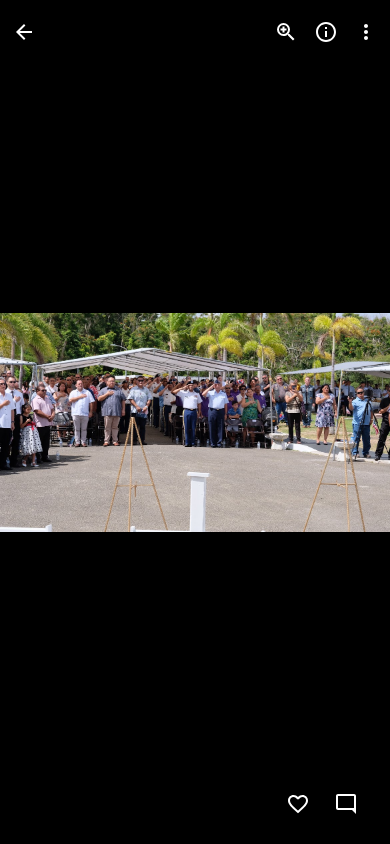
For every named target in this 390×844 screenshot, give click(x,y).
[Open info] (326, 32)
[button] (56, 422)
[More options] (366, 32)
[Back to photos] (24, 32)
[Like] (298, 804)
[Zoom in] (286, 32)
